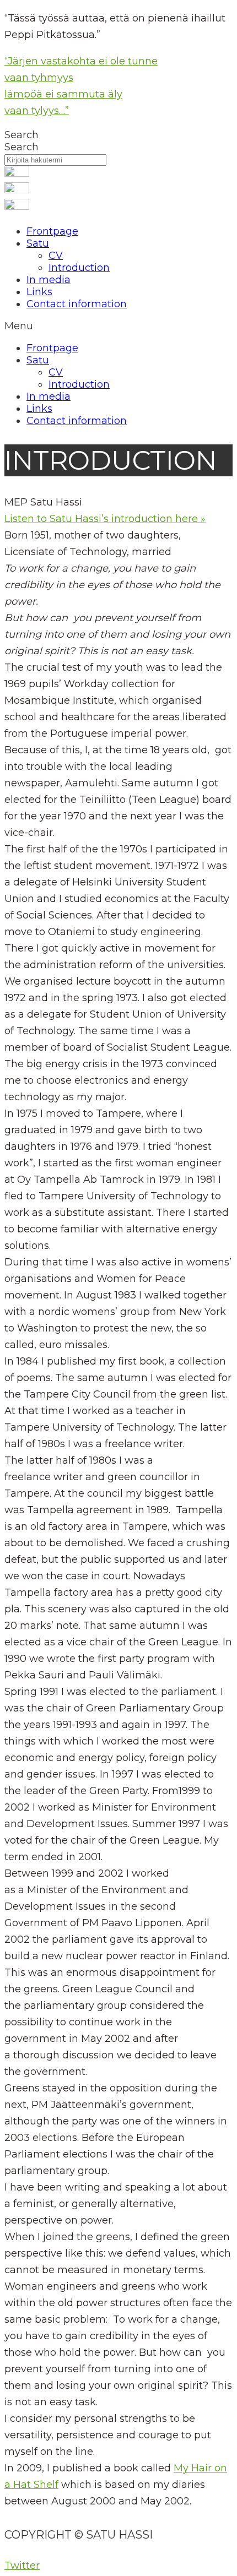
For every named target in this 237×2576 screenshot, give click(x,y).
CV (56, 256)
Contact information (77, 304)
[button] (118, 326)
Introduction (79, 268)
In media (49, 280)
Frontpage (52, 231)
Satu (38, 243)
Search (21, 135)
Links (39, 292)
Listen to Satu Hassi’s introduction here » (105, 519)
